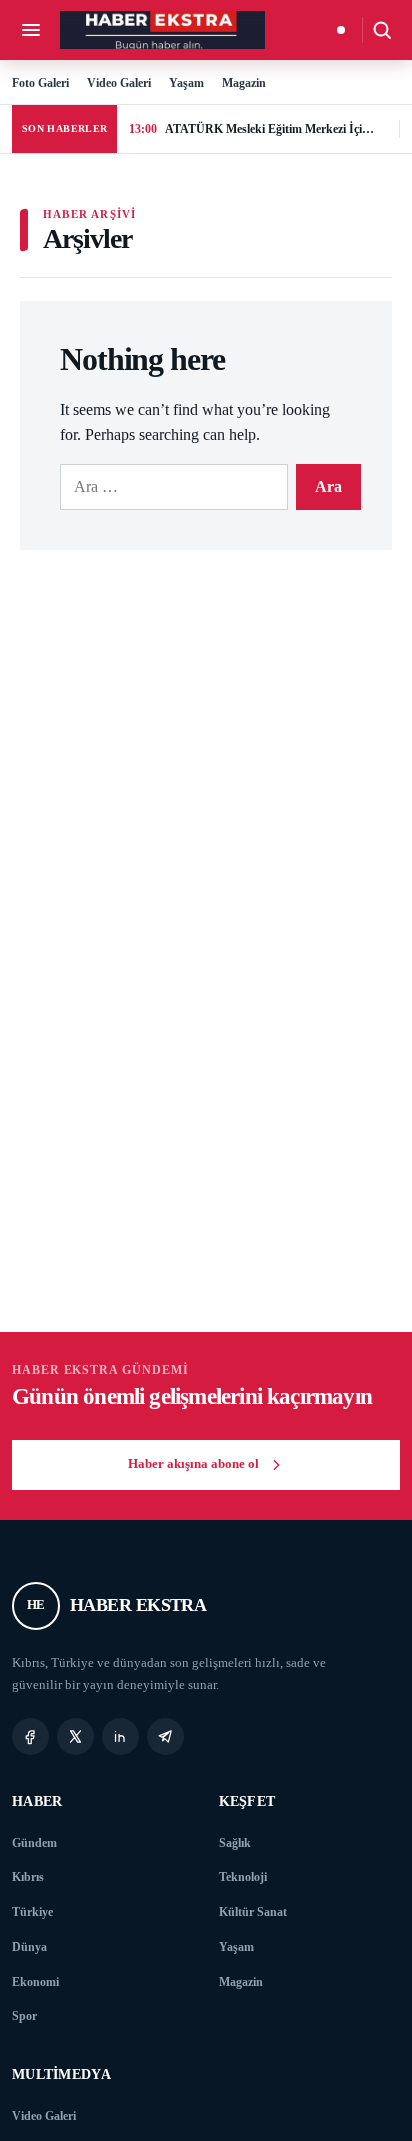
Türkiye (32, 1912)
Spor (24, 2016)
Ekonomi (35, 1982)
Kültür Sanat (253, 1912)
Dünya (29, 1947)
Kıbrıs (28, 1877)
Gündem (34, 1843)
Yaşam (186, 83)
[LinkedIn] (120, 1736)
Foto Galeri (40, 83)
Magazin (244, 83)
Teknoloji (243, 1877)
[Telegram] (165, 1736)
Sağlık (235, 1843)
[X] (75, 1736)
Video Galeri (119, 83)
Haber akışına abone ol (193, 1464)
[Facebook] (30, 1736)
